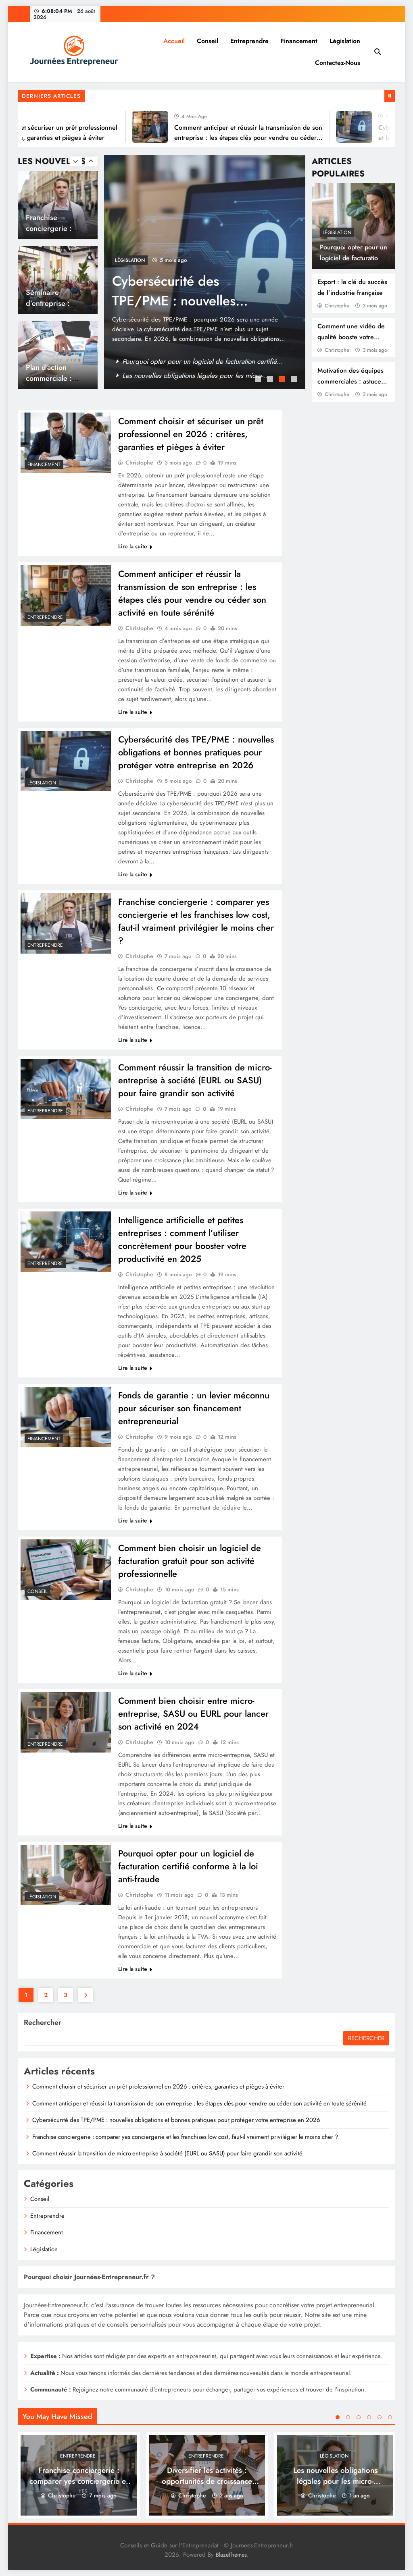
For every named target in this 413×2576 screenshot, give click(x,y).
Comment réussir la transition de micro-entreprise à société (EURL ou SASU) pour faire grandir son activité (195, 1080)
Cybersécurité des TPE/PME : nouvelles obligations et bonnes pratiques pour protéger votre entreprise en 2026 (196, 752)
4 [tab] (295, 380)
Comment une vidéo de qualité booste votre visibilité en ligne (351, 337)
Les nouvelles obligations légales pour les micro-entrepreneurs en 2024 (335, 2481)
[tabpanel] (205, 272)
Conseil (208, 41)
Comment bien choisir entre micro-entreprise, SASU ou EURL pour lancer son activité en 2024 (193, 1713)
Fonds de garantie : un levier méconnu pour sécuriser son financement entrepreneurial (194, 1408)
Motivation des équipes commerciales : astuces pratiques (351, 381)
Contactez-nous (338, 63)
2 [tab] (271, 380)
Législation (345, 41)
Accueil (174, 41)
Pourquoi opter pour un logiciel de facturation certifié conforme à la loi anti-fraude (188, 1866)
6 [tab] (390, 2417)
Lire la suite (133, 546)
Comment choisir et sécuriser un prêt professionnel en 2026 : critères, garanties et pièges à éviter (191, 434)
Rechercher (43, 2022)
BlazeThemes (231, 2555)
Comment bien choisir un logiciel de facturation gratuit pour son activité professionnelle (190, 1561)
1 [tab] (259, 380)
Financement (299, 41)
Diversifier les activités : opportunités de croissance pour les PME (207, 2481)
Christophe (337, 306)
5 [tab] (380, 2417)
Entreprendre (249, 41)
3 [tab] (283, 380)
